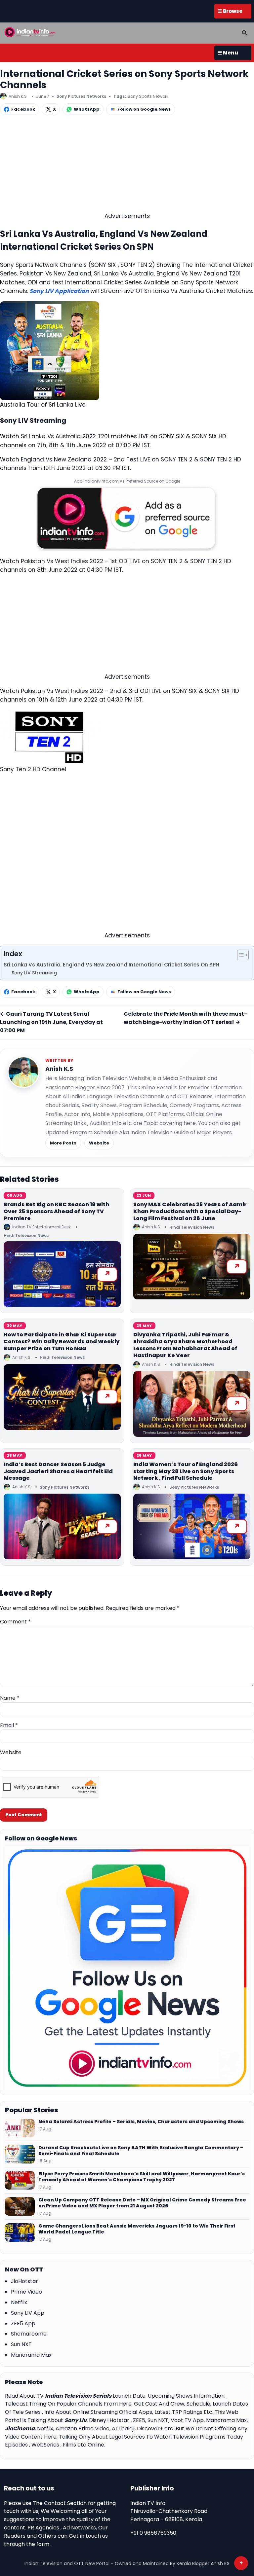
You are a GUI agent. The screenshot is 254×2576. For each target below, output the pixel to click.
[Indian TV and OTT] (30, 32)
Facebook (23, 109)
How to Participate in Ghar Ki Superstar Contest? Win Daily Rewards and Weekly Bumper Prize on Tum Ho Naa (62, 1342)
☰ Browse (230, 11)
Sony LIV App (28, 2313)
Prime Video (26, 2292)
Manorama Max (31, 2355)
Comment (15, 1622)
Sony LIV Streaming (34, 973)
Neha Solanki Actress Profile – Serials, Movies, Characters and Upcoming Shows (141, 2122)
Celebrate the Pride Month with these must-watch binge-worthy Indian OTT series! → (185, 1018)
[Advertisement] (127, 165)
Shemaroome (29, 2334)
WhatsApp (87, 109)
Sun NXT (21, 2344)
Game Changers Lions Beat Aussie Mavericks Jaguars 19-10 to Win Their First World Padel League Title (137, 2229)
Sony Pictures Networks (81, 96)
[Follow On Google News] (127, 1968)
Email (9, 1725)
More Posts (63, 1143)
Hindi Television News (26, 1235)
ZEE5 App (23, 2323)
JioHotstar (24, 2281)
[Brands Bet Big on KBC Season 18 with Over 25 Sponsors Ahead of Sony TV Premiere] (62, 1274)
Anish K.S (59, 1069)
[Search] (244, 33)
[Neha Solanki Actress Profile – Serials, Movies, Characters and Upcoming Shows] (20, 2128)
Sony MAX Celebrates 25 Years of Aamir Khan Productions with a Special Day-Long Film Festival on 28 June (190, 1211)
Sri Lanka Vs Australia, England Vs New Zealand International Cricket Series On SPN (111, 965)
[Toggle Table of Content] (240, 955)
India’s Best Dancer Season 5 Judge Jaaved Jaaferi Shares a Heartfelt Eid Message (58, 1471)
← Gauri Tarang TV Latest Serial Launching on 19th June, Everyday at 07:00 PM (51, 1022)
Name (10, 1698)
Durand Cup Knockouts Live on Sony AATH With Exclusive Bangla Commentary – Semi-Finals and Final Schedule (141, 2151)
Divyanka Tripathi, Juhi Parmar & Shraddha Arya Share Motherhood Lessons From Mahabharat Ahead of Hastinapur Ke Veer (185, 1345)
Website (99, 1143)
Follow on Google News (144, 109)
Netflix (19, 2302)
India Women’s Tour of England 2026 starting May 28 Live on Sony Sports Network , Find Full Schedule (186, 1471)
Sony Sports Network (148, 96)
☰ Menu (228, 53)
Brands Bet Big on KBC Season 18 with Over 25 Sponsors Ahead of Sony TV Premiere (56, 1211)
